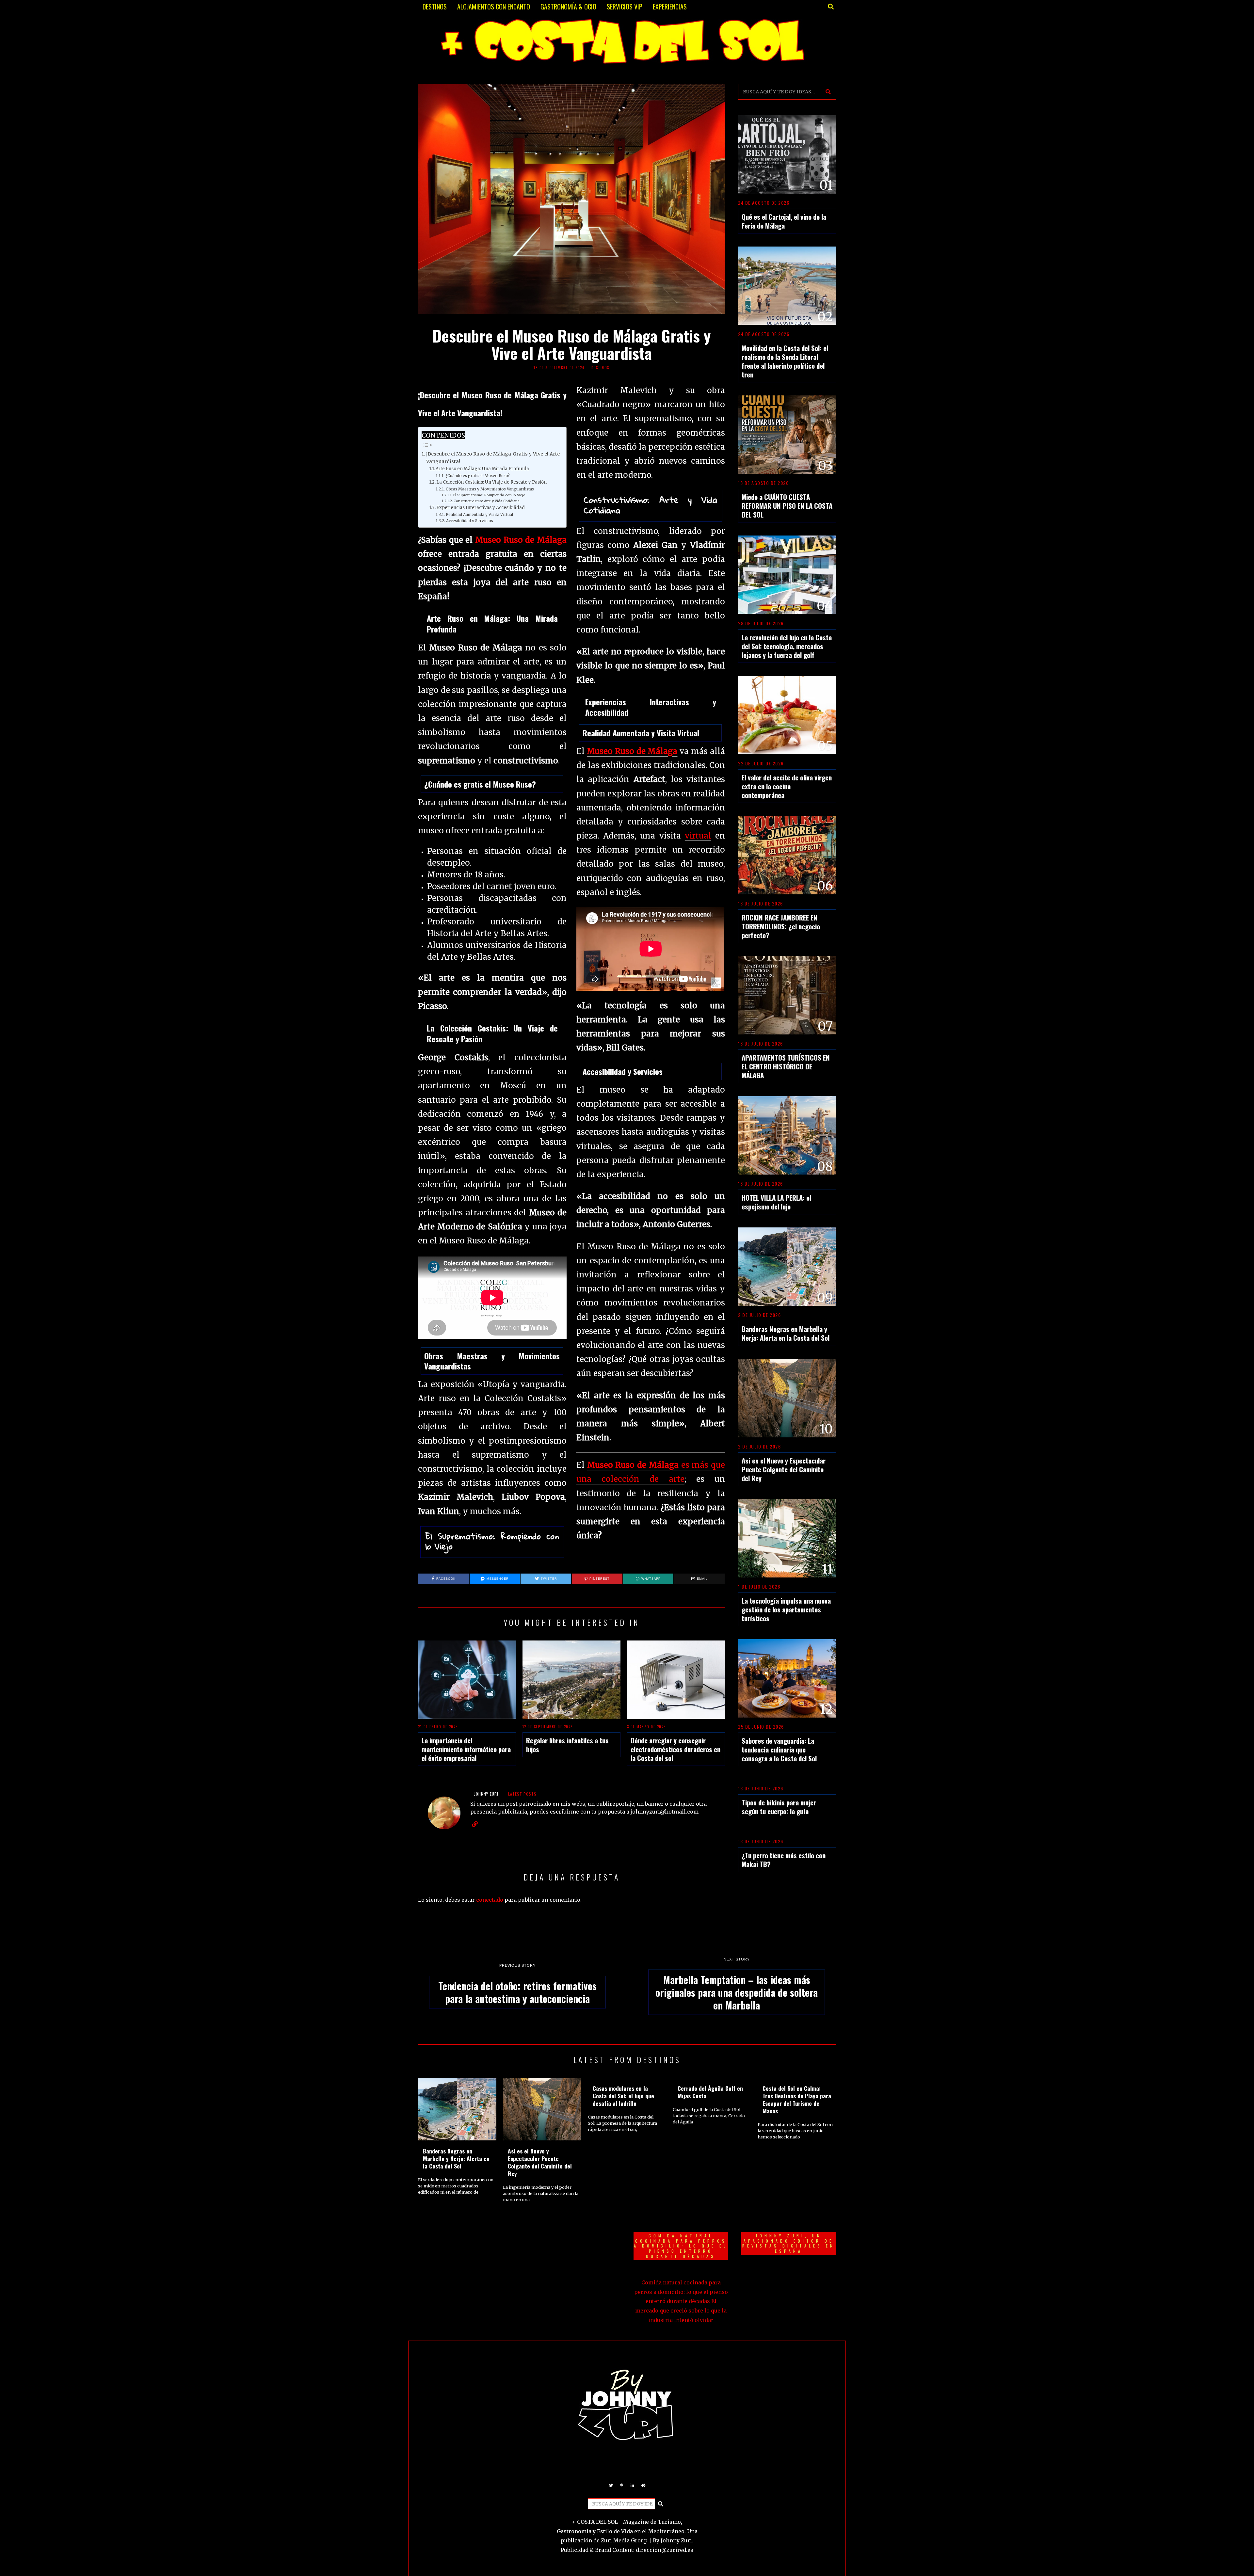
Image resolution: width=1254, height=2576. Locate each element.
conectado (490, 1900)
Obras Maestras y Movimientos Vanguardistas (490, 489)
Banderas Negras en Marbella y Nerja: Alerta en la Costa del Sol (786, 1333)
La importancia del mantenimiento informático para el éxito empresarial (466, 1749)
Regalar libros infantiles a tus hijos (567, 1745)
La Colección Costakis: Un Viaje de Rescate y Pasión (491, 482)
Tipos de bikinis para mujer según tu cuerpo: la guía (779, 1807)
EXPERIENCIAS (670, 7)
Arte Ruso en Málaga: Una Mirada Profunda (482, 469)
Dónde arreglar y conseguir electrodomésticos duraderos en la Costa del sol (675, 1749)
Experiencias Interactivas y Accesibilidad (481, 508)
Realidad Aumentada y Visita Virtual (479, 514)
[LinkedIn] (633, 2486)
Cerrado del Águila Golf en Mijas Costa (710, 2092)
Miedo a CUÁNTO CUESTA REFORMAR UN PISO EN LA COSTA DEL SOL (787, 506)
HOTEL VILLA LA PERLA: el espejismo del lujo (776, 1202)
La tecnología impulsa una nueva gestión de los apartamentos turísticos (786, 1609)
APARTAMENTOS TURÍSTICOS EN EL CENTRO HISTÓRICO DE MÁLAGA (786, 1066)
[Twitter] (611, 2486)
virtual (698, 836)
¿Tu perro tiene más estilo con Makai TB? (784, 1860)
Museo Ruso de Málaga (521, 540)
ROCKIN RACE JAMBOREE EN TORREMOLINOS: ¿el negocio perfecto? (781, 926)
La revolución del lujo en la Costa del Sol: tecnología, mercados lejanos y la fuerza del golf (787, 646)
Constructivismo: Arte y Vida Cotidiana (487, 501)
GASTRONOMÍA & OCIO (568, 7)
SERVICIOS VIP (625, 7)
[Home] (643, 2486)
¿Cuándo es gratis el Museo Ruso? (477, 476)
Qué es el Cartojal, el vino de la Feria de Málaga (784, 221)
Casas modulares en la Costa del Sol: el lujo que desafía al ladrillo (623, 2096)
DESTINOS (435, 7)
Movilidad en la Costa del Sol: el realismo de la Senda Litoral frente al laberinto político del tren (785, 361)
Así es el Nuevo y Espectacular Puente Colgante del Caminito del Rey (784, 1469)
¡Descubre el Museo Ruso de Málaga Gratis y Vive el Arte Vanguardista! (493, 458)
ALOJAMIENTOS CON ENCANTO (494, 7)
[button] (828, 92)
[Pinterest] (622, 2486)
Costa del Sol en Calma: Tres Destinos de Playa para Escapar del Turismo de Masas (797, 2099)
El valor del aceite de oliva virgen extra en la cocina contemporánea (787, 786)
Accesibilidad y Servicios (469, 521)
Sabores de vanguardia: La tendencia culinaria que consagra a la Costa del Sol (779, 1749)
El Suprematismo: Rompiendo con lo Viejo (489, 495)
